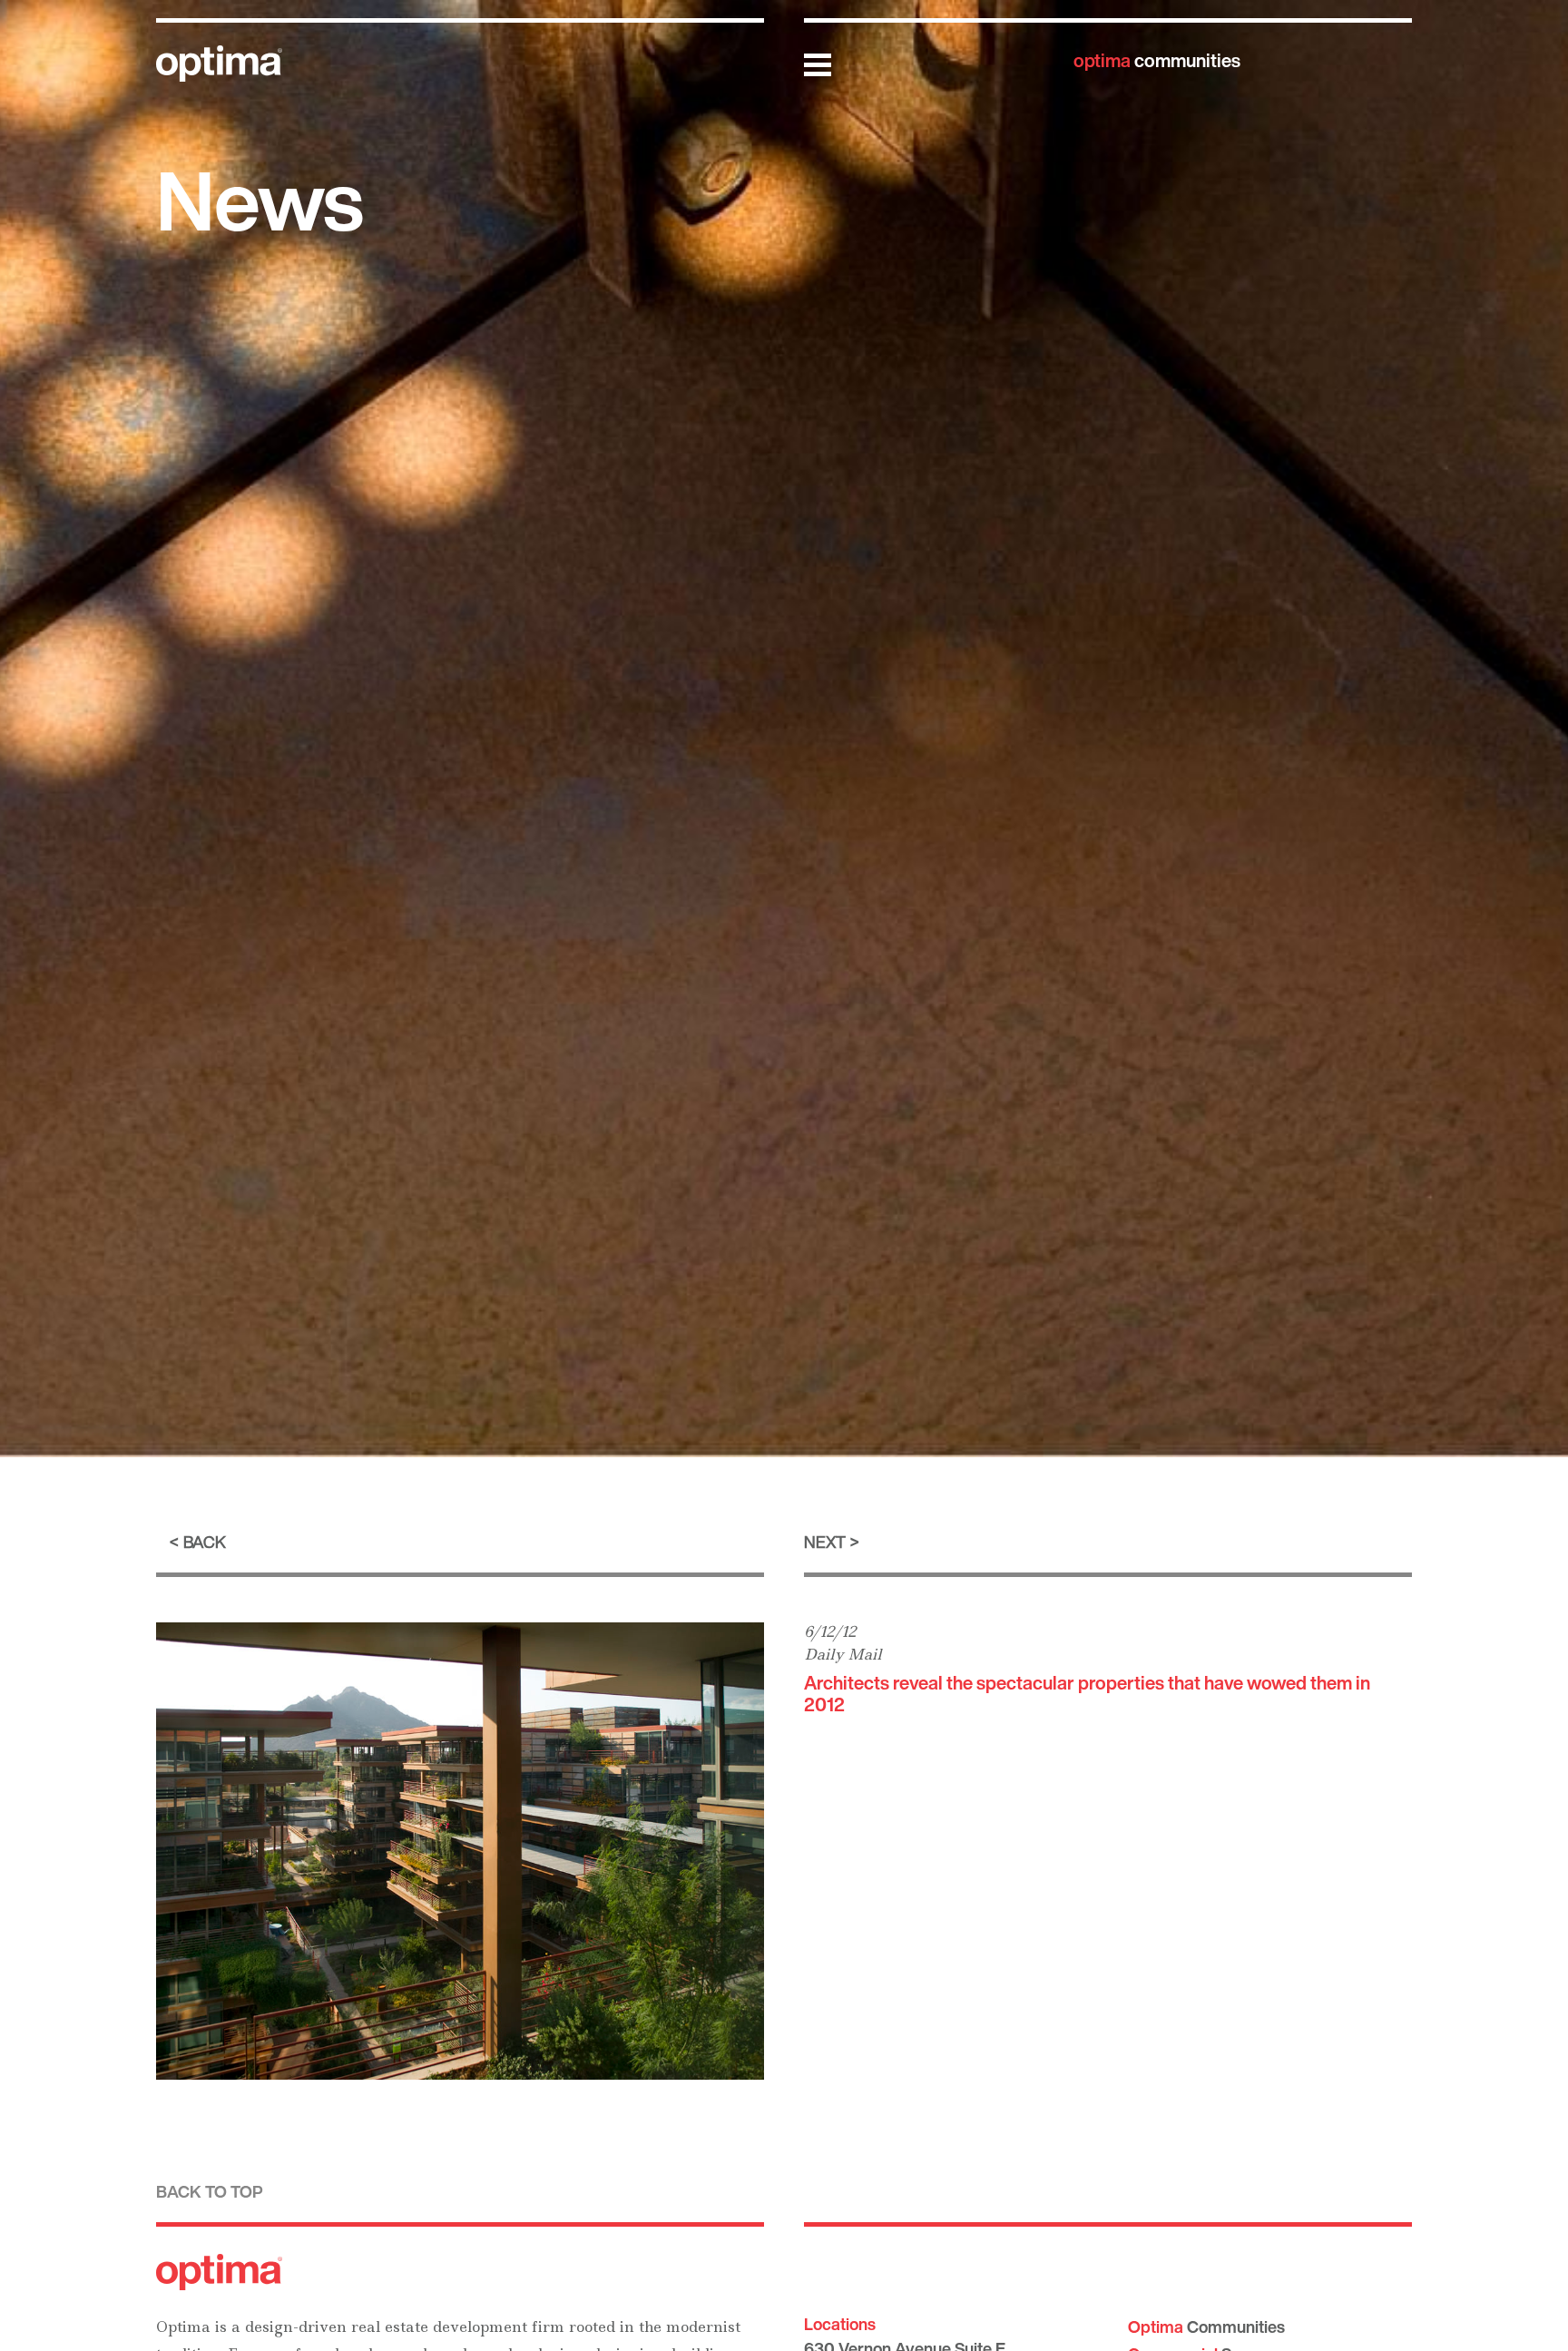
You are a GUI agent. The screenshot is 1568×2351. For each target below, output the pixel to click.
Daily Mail (843, 1654)
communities (1157, 60)
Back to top (210, 2191)
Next (825, 1542)
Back (205, 1542)
